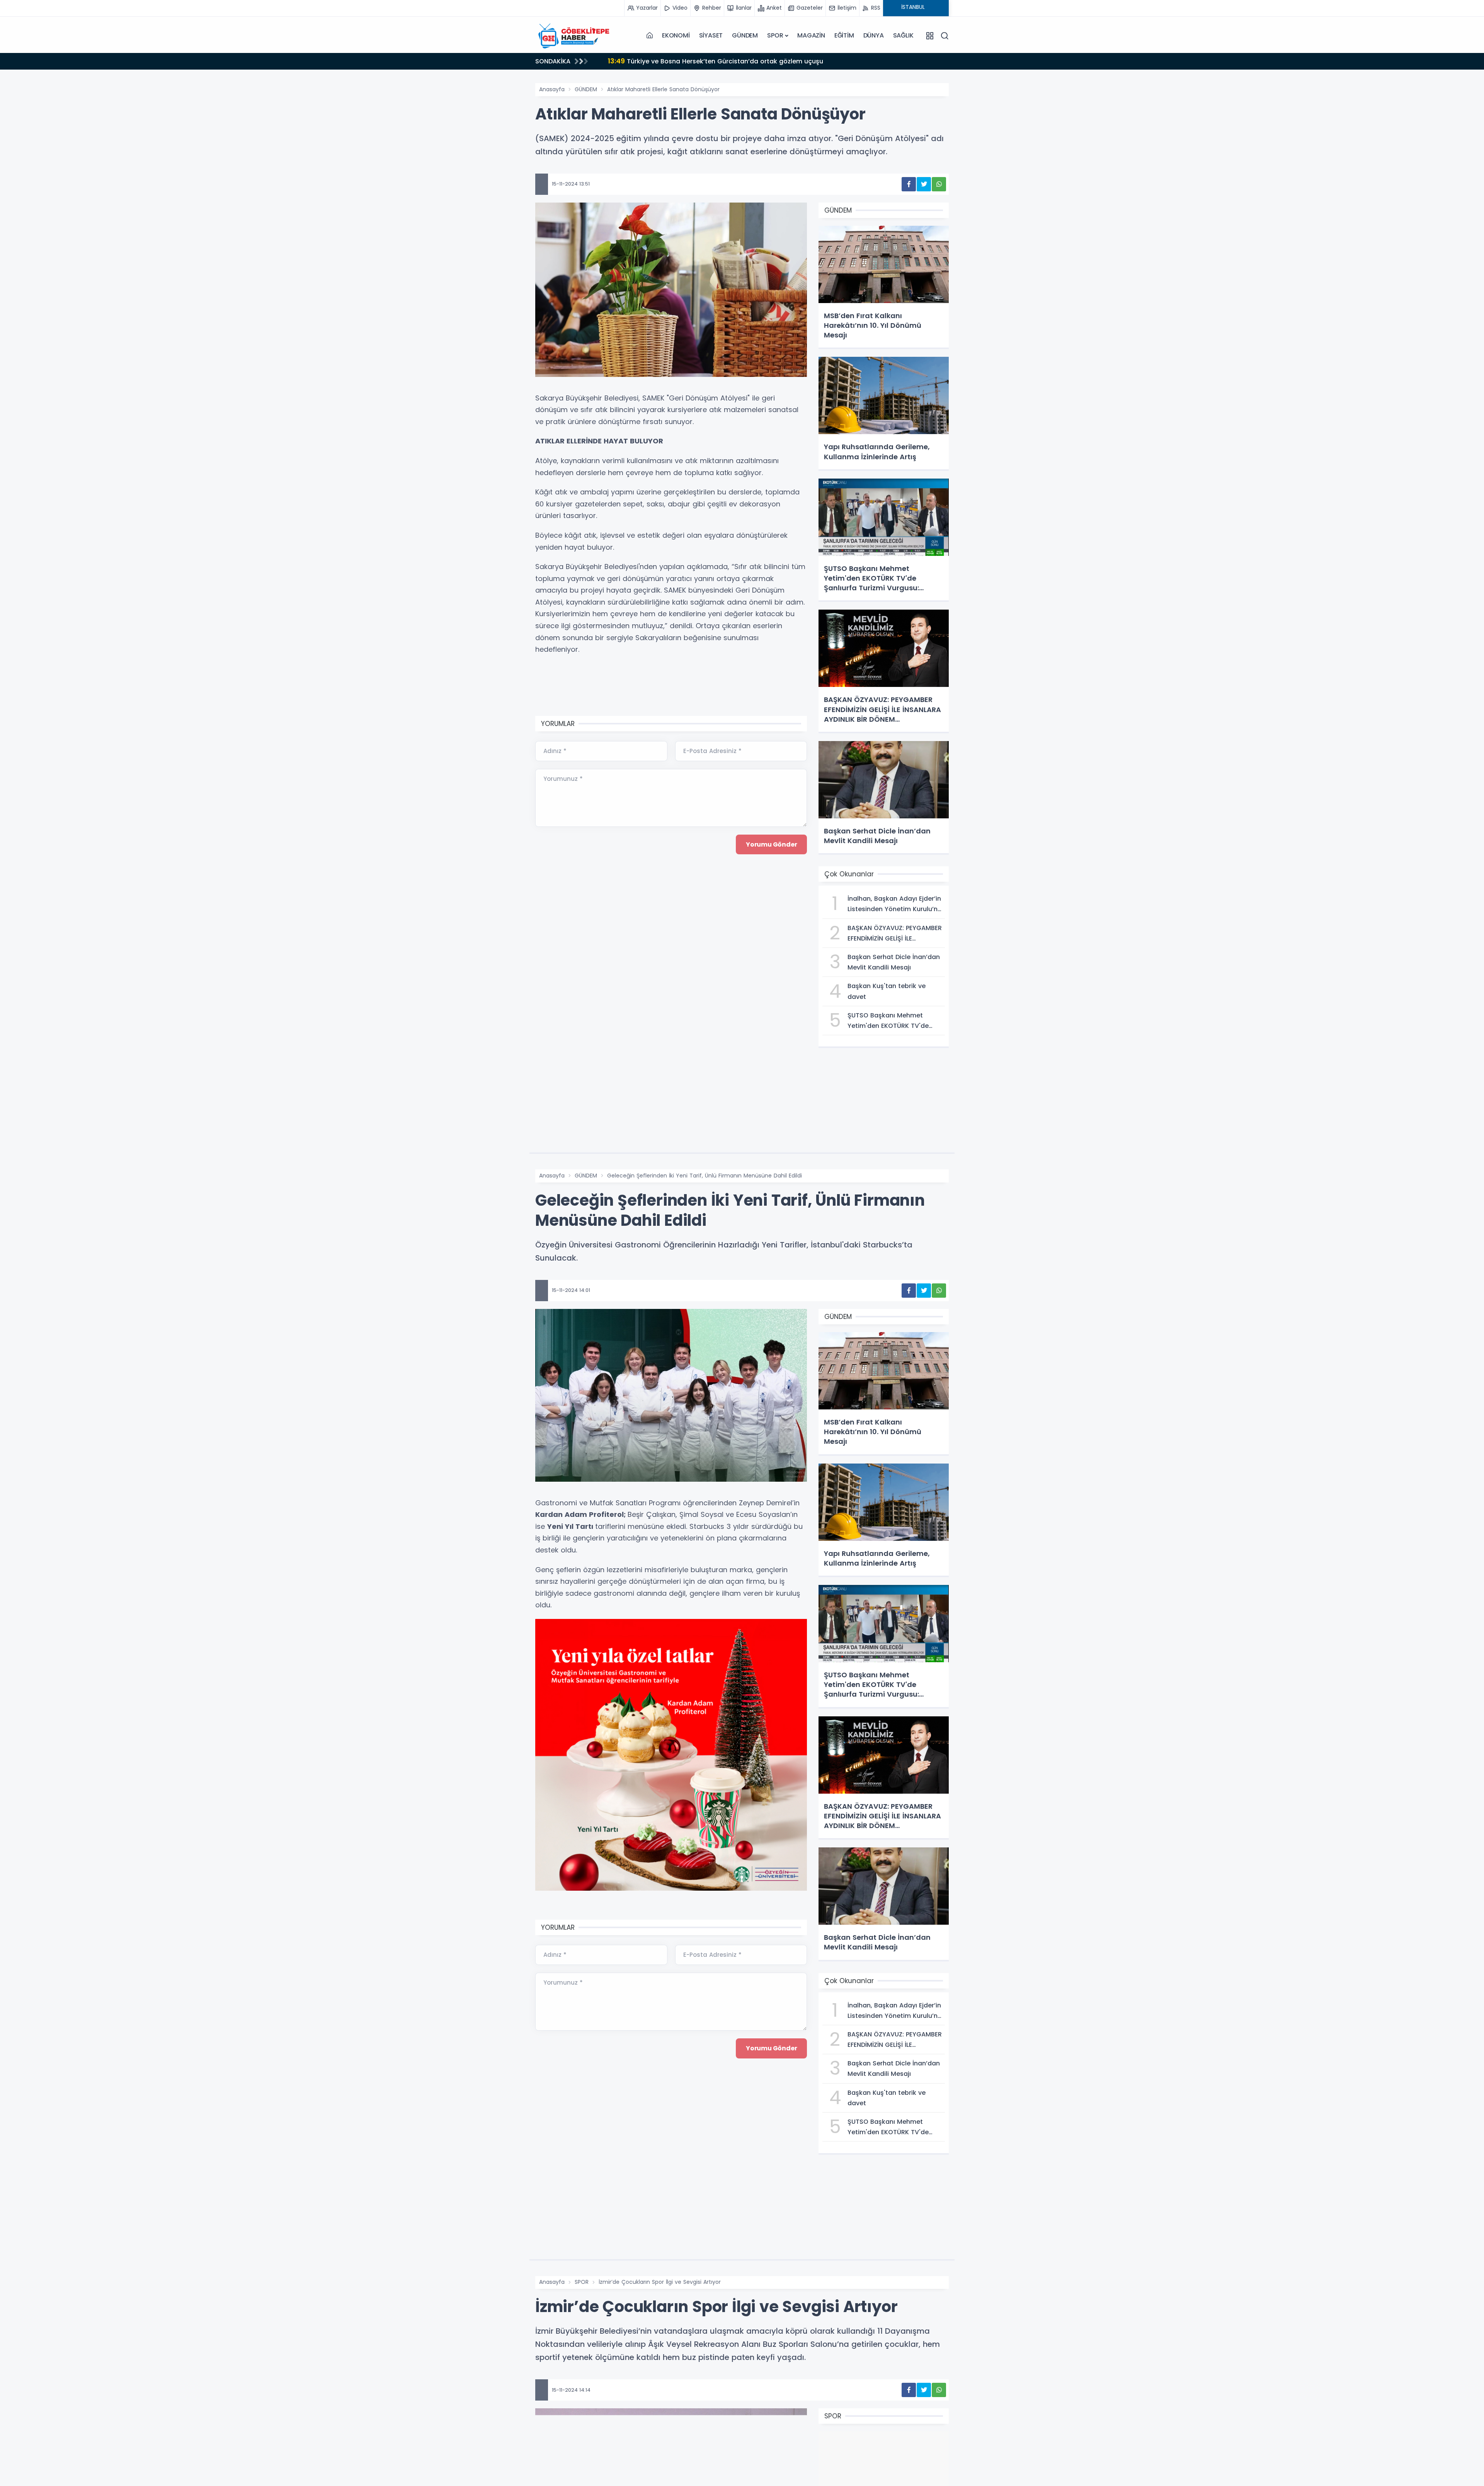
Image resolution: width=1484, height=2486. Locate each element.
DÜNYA (874, 35)
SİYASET (711, 35)
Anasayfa (552, 89)
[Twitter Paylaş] (924, 184)
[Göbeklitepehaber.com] (574, 36)
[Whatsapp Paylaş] (939, 184)
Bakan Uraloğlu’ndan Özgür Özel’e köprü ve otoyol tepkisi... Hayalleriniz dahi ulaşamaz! (754, 61)
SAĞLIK (903, 35)
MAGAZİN (811, 35)
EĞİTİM (844, 35)
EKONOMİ (676, 35)
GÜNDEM (745, 35)
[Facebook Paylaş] (909, 184)
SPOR (775, 35)
